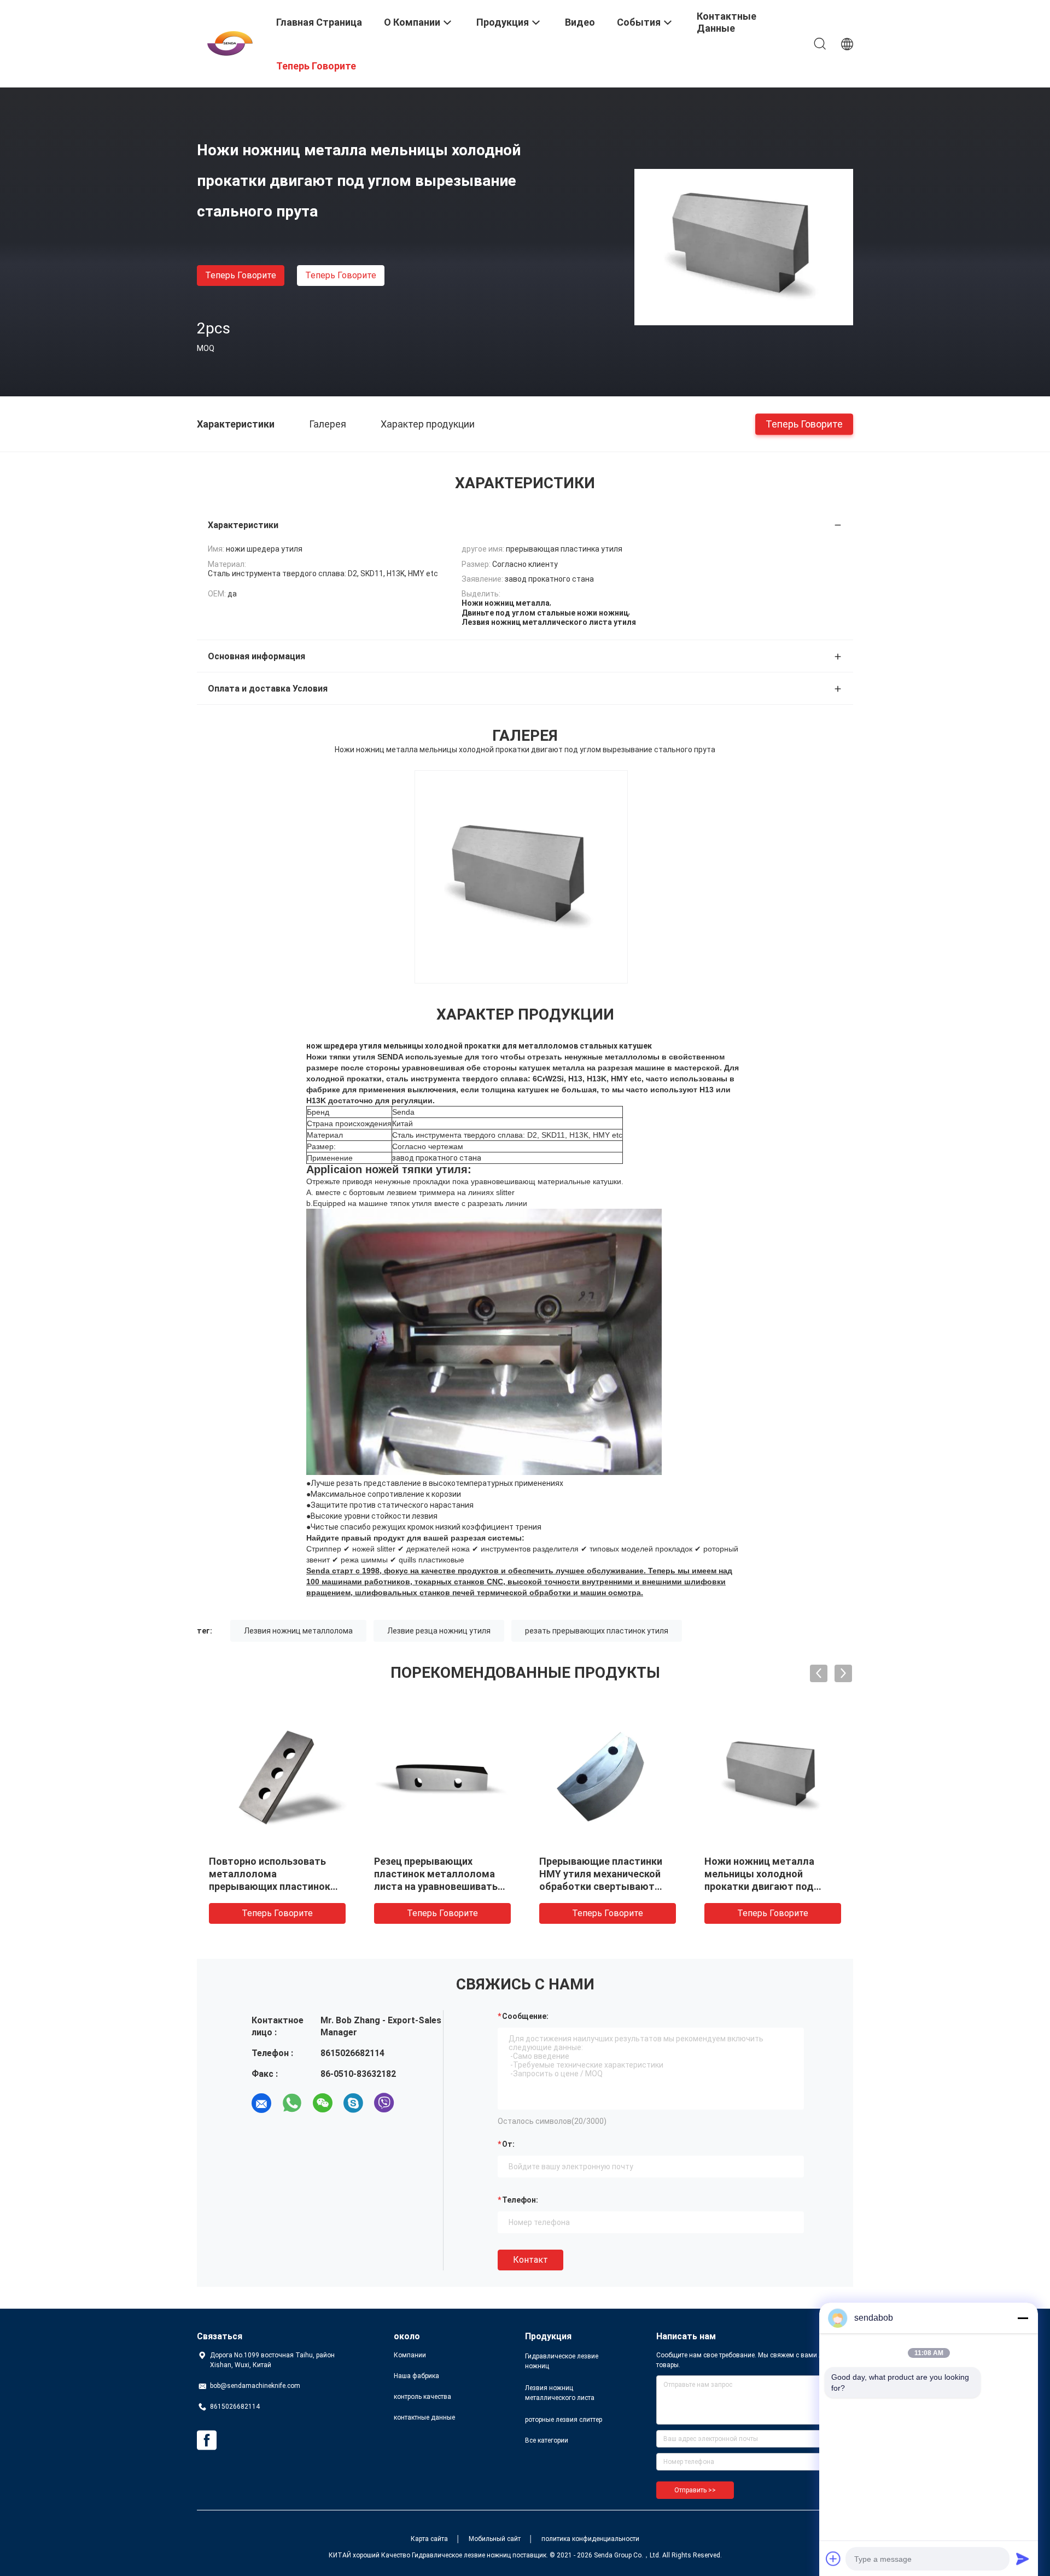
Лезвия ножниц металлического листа (560, 2393)
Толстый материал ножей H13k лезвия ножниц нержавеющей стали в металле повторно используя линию (766, 1886)
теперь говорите (241, 275)
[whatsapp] (292, 2103)
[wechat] (323, 2103)
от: (508, 2144)
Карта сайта (429, 2539)
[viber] (384, 2103)
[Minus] (1023, 2318)
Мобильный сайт (495, 2539)
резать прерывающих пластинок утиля (597, 1631)
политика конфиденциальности (590, 2539)
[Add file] (833, 2559)
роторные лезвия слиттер (564, 2420)
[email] (261, 2103)
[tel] (415, 2103)
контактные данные (424, 2417)
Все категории (547, 2440)
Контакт (530, 2260)
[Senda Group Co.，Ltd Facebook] (207, 2440)
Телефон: (520, 2200)
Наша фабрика (416, 2376)
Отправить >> (695, 2490)
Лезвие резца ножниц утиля (439, 1631)
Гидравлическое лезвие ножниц (562, 2361)
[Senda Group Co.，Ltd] (230, 43)
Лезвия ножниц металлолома (298, 1631)
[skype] (353, 2103)
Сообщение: (525, 2016)
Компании (410, 2355)
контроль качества (422, 2397)
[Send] (1023, 2559)
